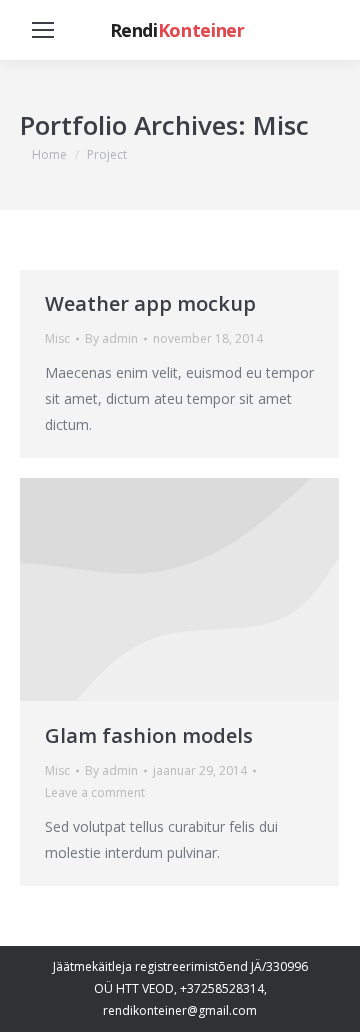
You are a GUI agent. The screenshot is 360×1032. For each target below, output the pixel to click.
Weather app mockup (150, 303)
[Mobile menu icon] (43, 30)
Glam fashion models (149, 735)
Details (180, 590)
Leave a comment (95, 792)
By (111, 338)
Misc (57, 338)
